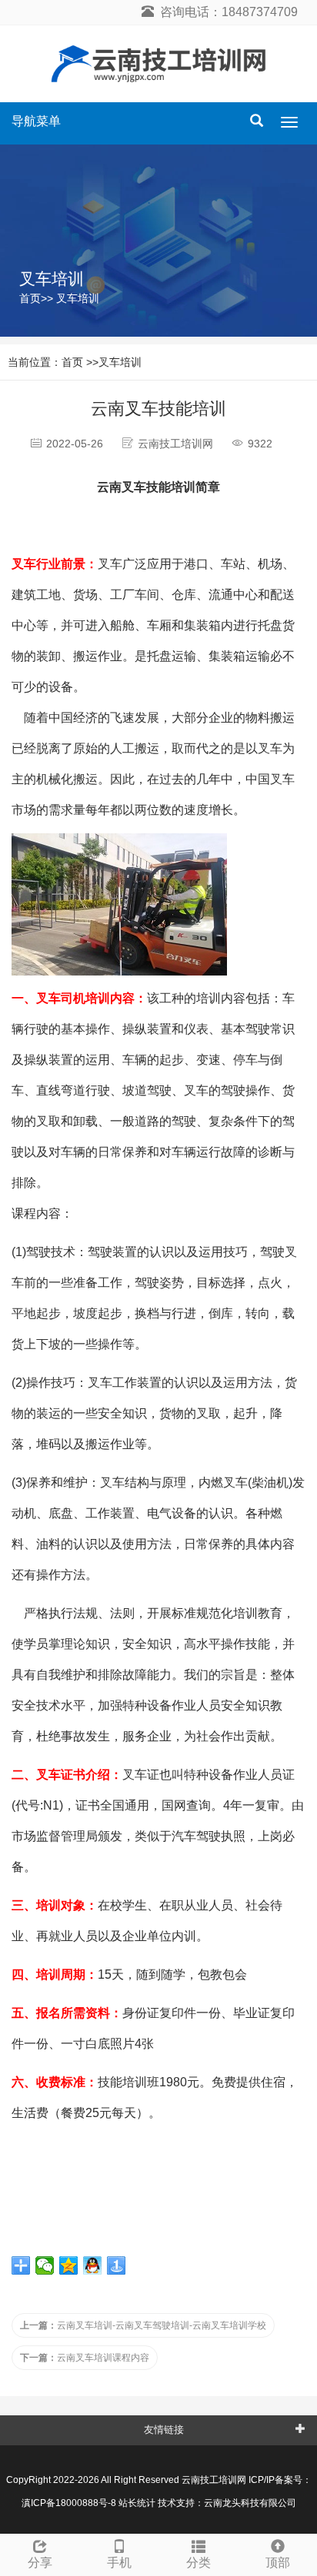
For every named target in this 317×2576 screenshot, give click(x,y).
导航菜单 (36, 121)
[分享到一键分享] (117, 2265)
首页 (30, 298)
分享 (40, 2563)
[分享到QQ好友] (93, 2265)
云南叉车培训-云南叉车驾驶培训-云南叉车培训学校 (143, 2325)
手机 (119, 2563)
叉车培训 (78, 298)
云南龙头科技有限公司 (250, 2503)
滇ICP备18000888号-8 (69, 2503)
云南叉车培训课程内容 (85, 2358)
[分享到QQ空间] (69, 2265)
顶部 (278, 2563)
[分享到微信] (45, 2265)
